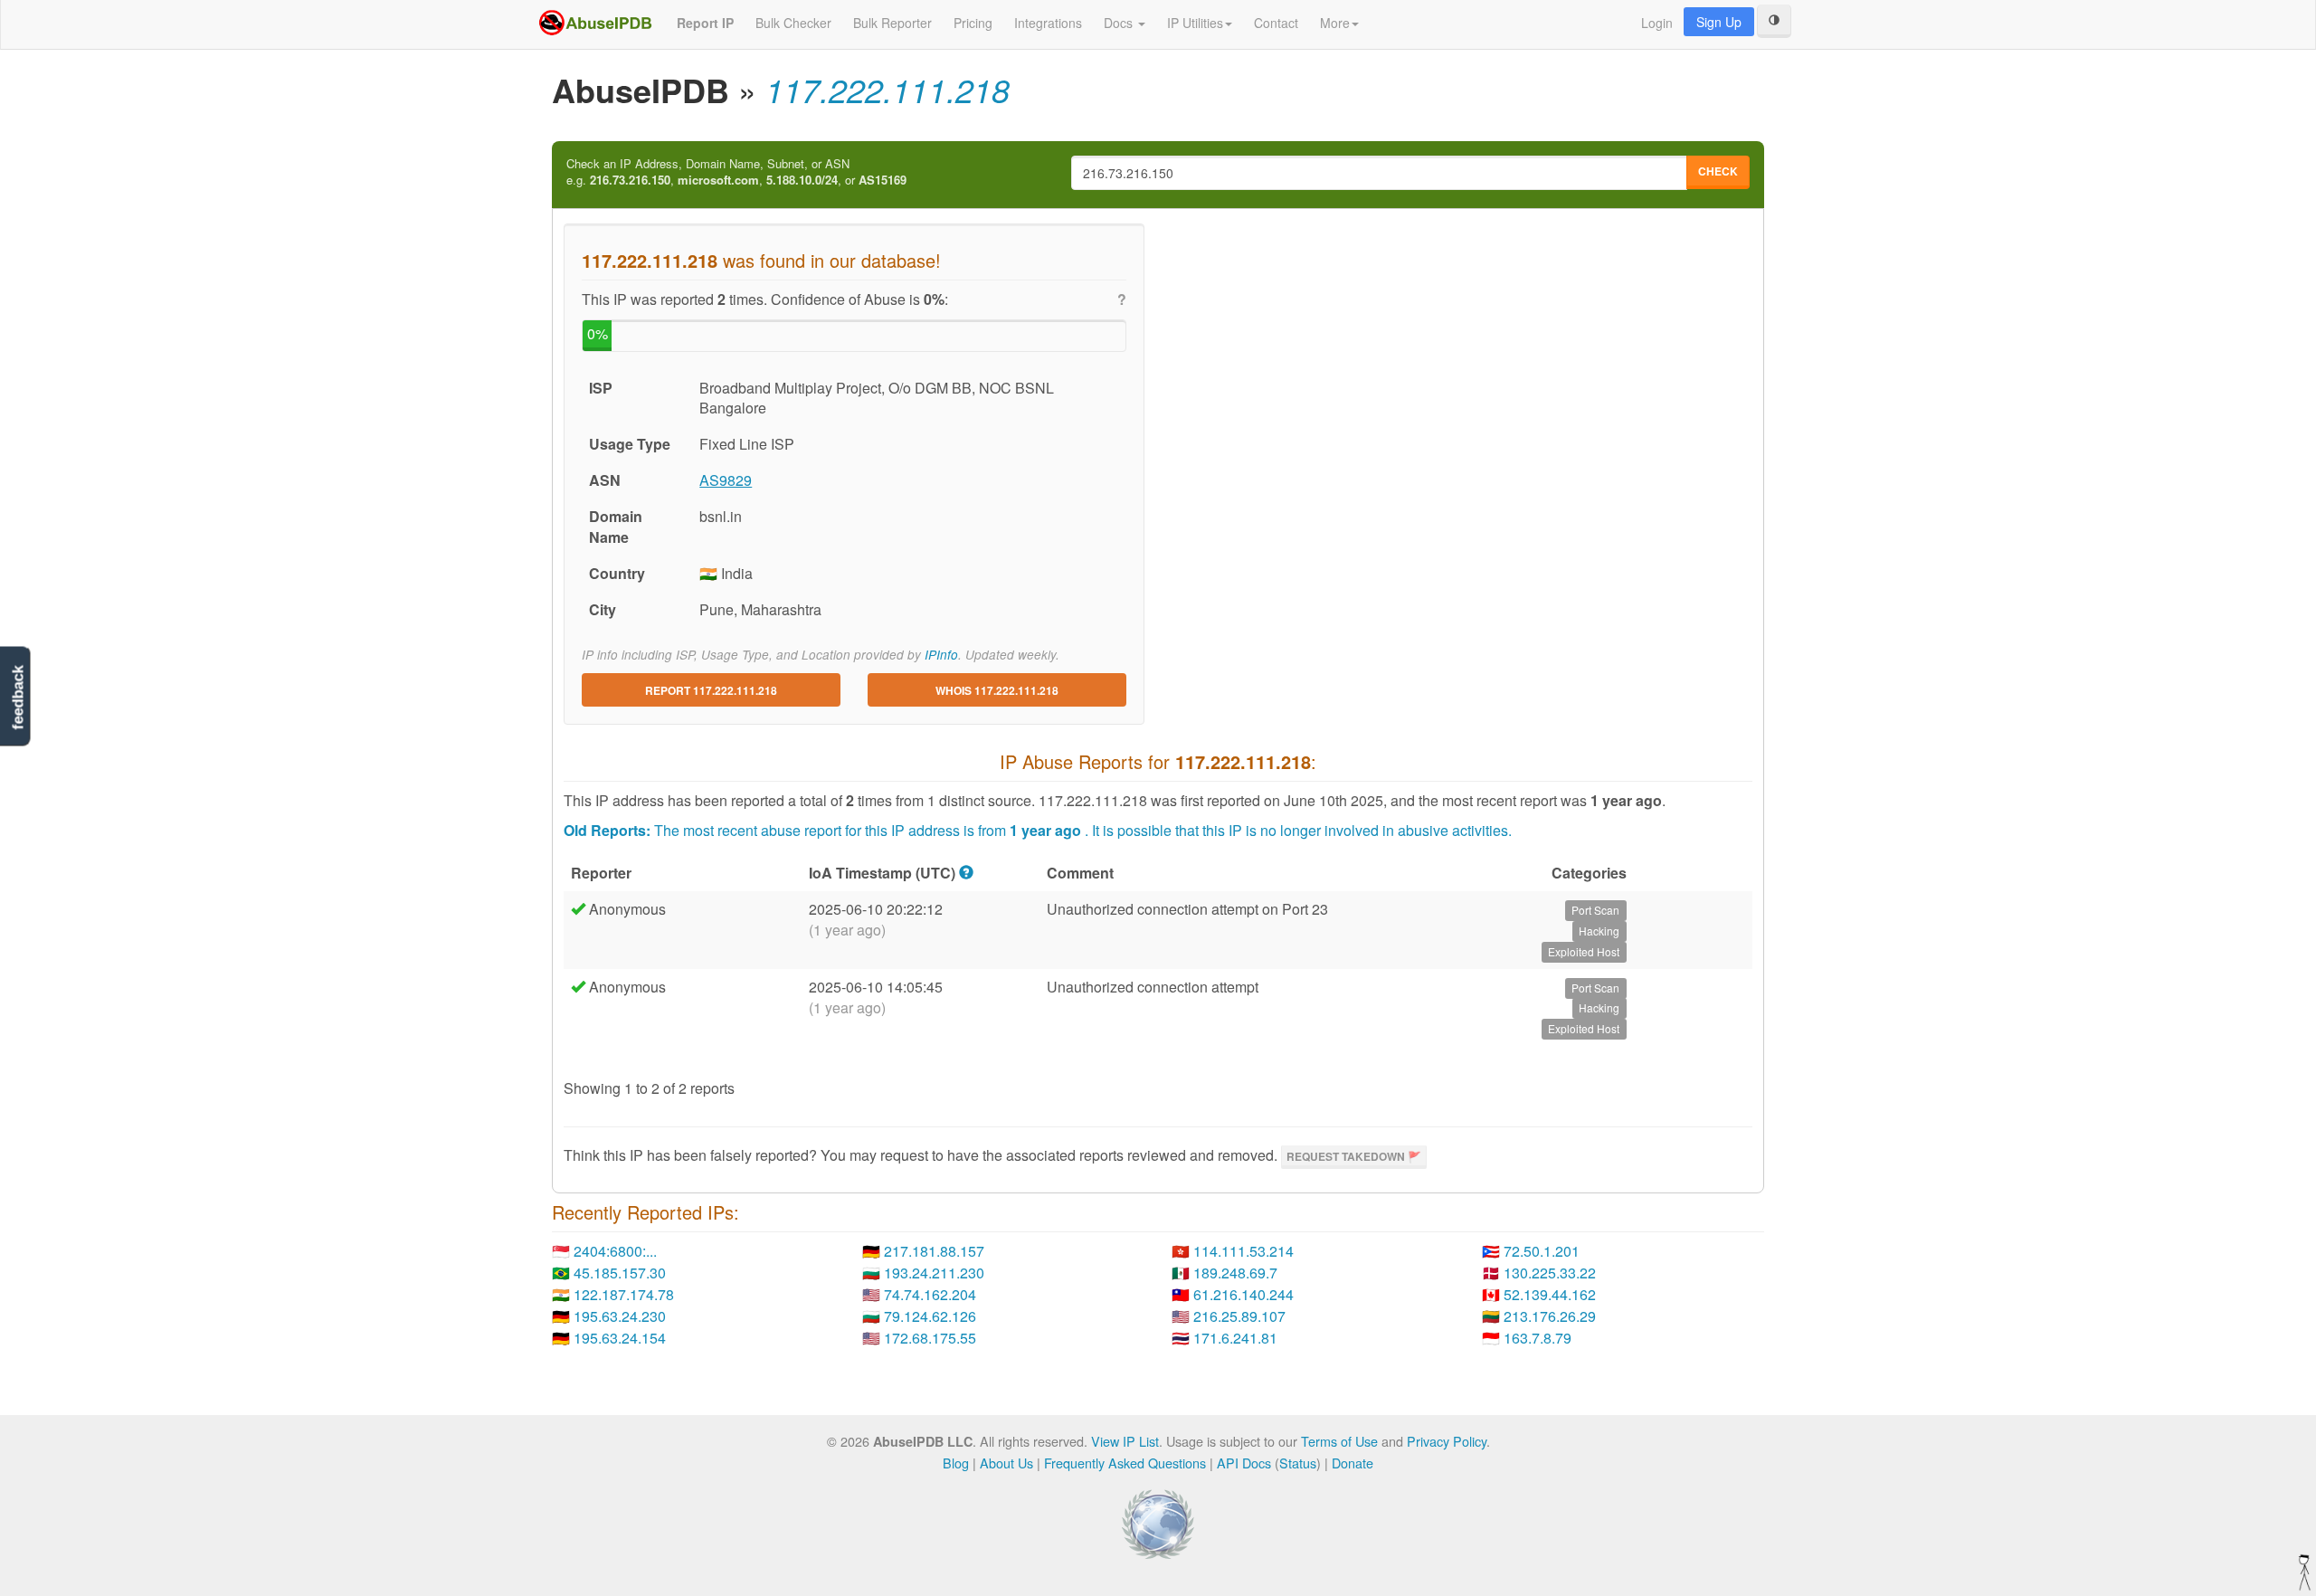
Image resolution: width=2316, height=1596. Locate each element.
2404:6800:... (615, 1251)
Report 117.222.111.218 (711, 690)
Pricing (973, 23)
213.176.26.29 (1550, 1316)
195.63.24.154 (620, 1338)
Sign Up (1719, 22)
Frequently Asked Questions (1125, 1463)
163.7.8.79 (1538, 1338)
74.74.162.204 (930, 1294)
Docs (1120, 23)
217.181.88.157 (934, 1251)
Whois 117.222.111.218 (997, 690)
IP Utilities (1195, 23)
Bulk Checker (793, 23)
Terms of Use (1339, 1441)
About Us (1006, 1463)
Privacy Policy (1447, 1441)
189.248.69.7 (1235, 1273)
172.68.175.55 (930, 1338)
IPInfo (941, 655)
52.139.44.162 (1550, 1294)
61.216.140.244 (1243, 1294)
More (1335, 23)
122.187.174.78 (624, 1294)
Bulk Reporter (892, 23)
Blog (956, 1463)
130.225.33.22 (1550, 1273)
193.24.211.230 (934, 1273)
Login (1657, 23)
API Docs (1244, 1463)
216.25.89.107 (1239, 1316)
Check (1718, 171)
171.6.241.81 (1235, 1338)
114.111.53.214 (1243, 1251)
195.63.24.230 (620, 1316)
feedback (18, 697)
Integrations (1048, 23)
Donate (1353, 1463)
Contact (1276, 23)
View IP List (1125, 1441)
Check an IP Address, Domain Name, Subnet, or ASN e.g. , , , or (736, 172)
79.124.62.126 (930, 1316)
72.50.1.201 (1542, 1251)
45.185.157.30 (620, 1273)
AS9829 (726, 480)
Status (1298, 1463)
